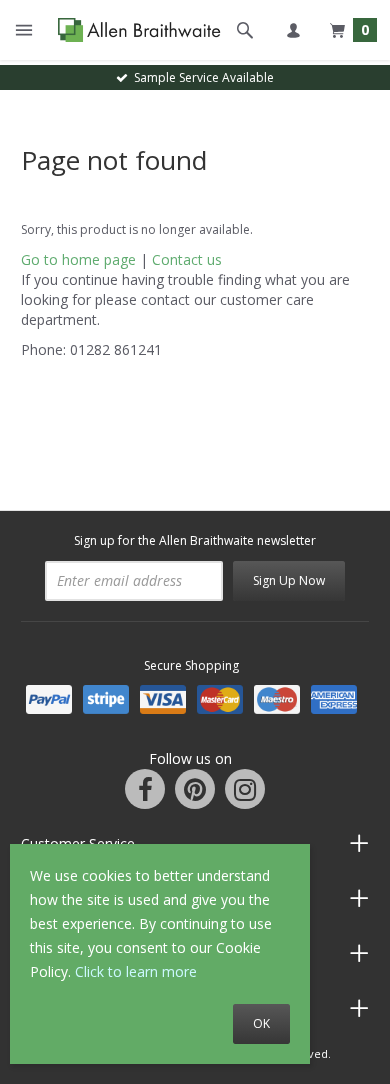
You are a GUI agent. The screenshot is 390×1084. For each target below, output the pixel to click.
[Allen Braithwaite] (134, 30)
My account (293, 30)
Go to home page (78, 259)
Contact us (187, 259)
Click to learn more (136, 971)
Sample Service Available (201, 77)
